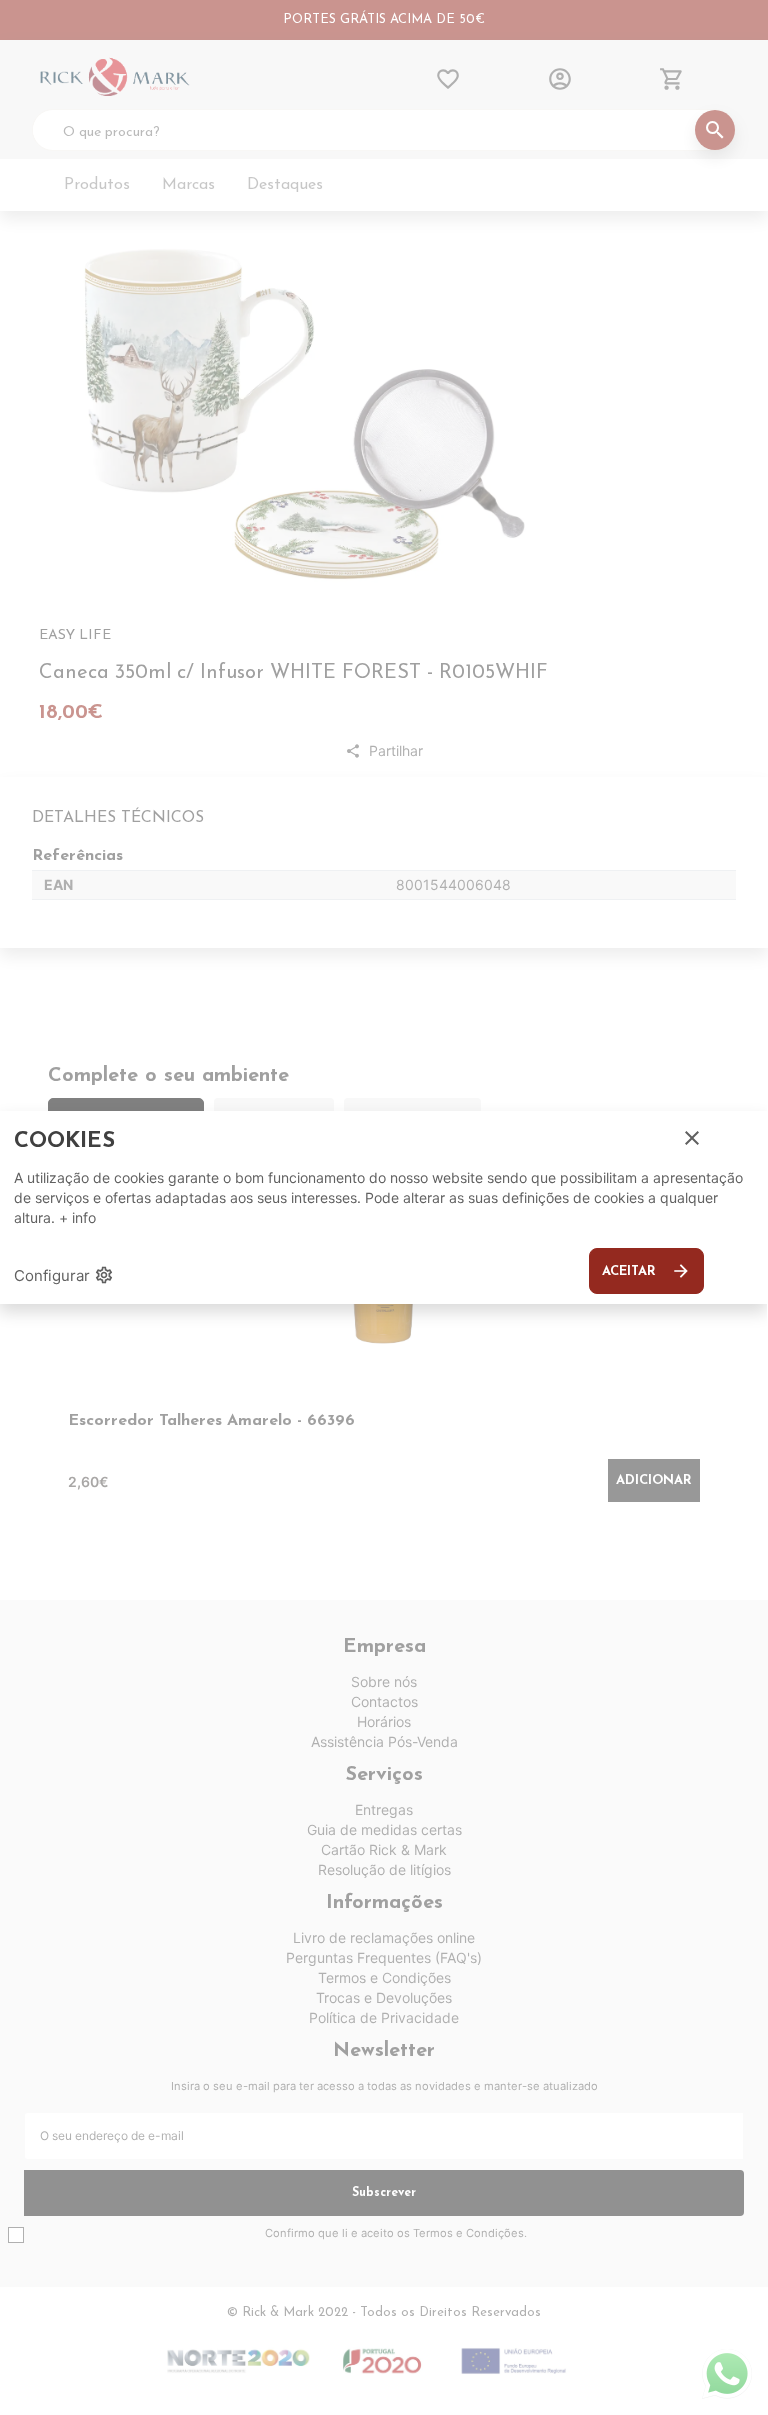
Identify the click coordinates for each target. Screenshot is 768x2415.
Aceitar (646, 1271)
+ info (77, 1217)
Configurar (64, 1275)
